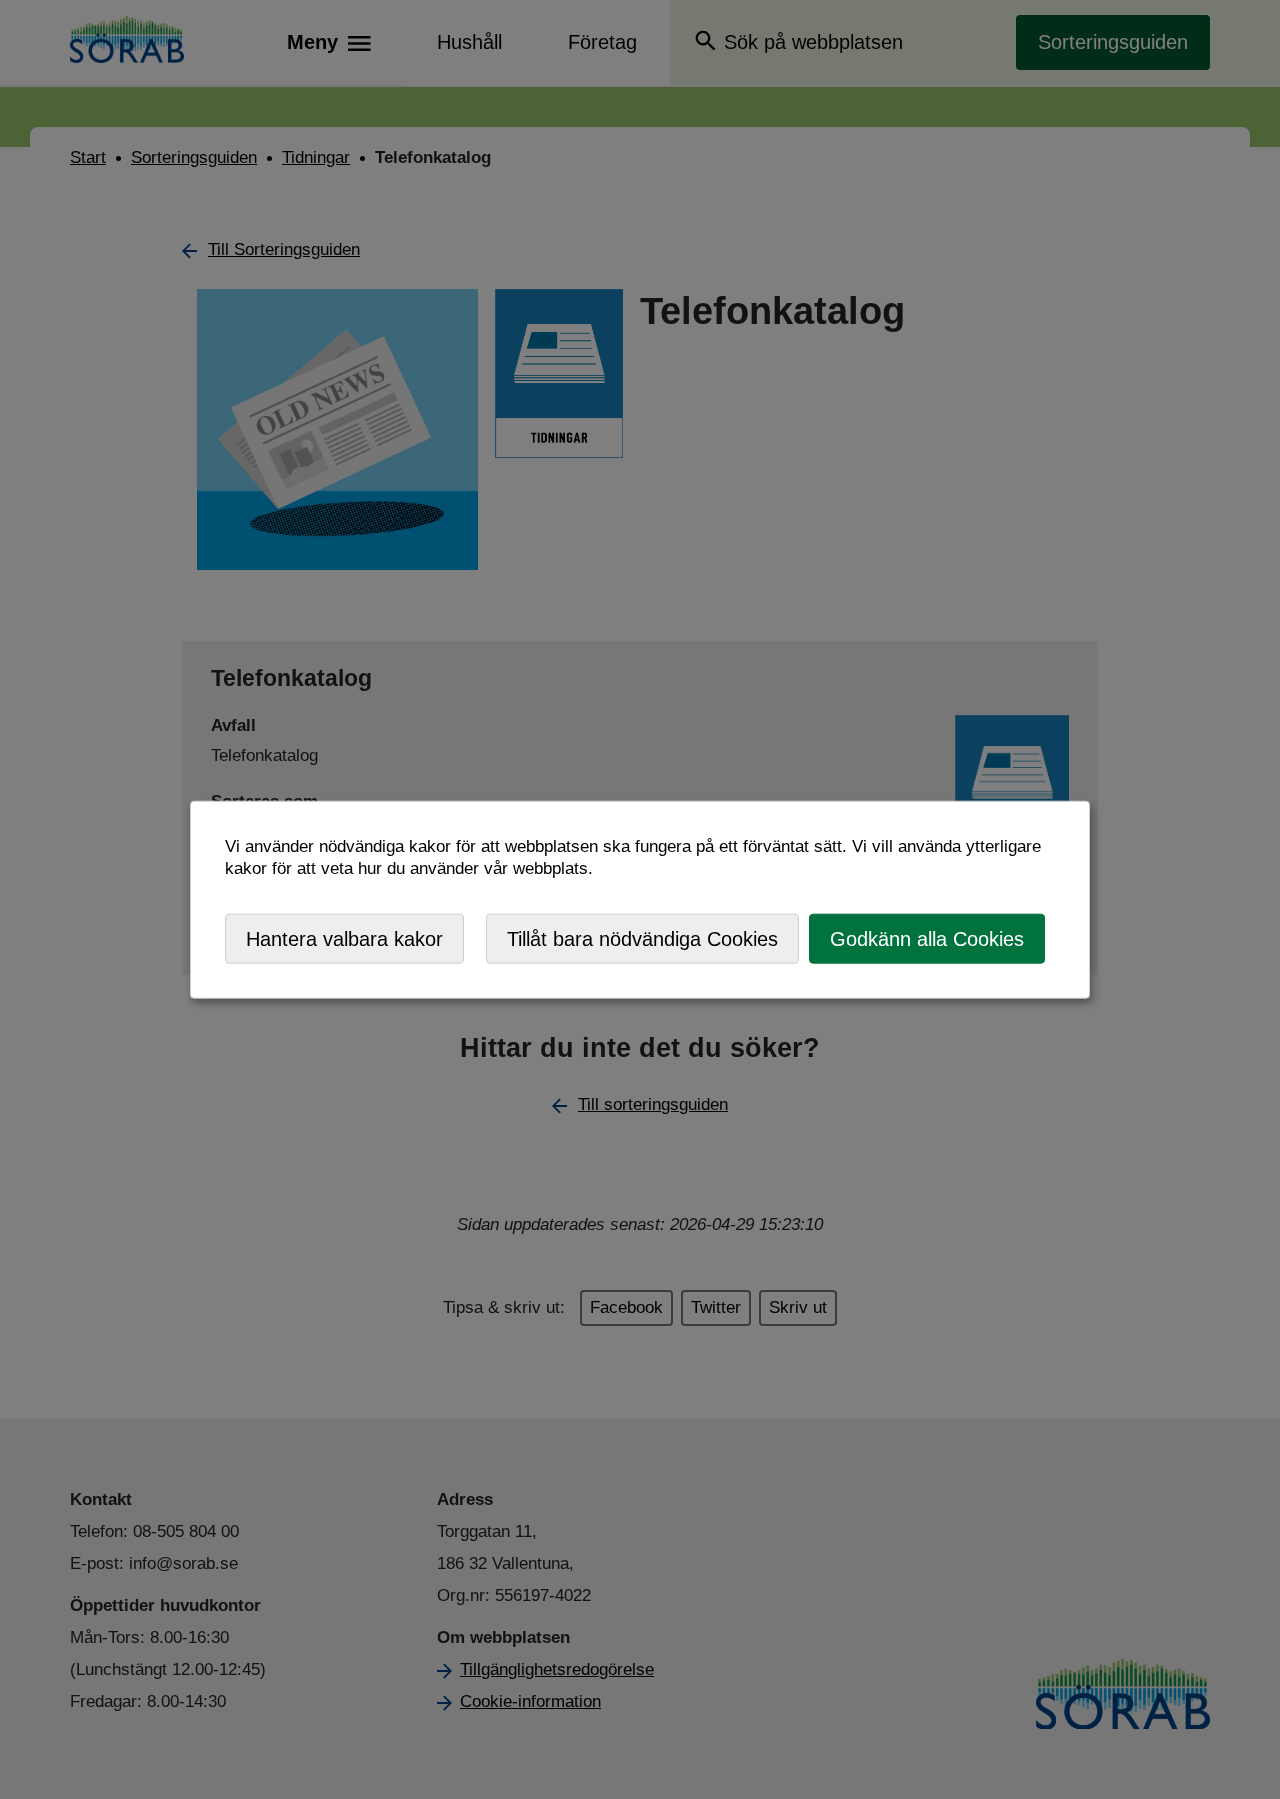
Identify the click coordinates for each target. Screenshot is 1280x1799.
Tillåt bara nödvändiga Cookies (642, 938)
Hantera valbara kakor (344, 938)
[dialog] (640, 899)
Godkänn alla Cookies (927, 938)
